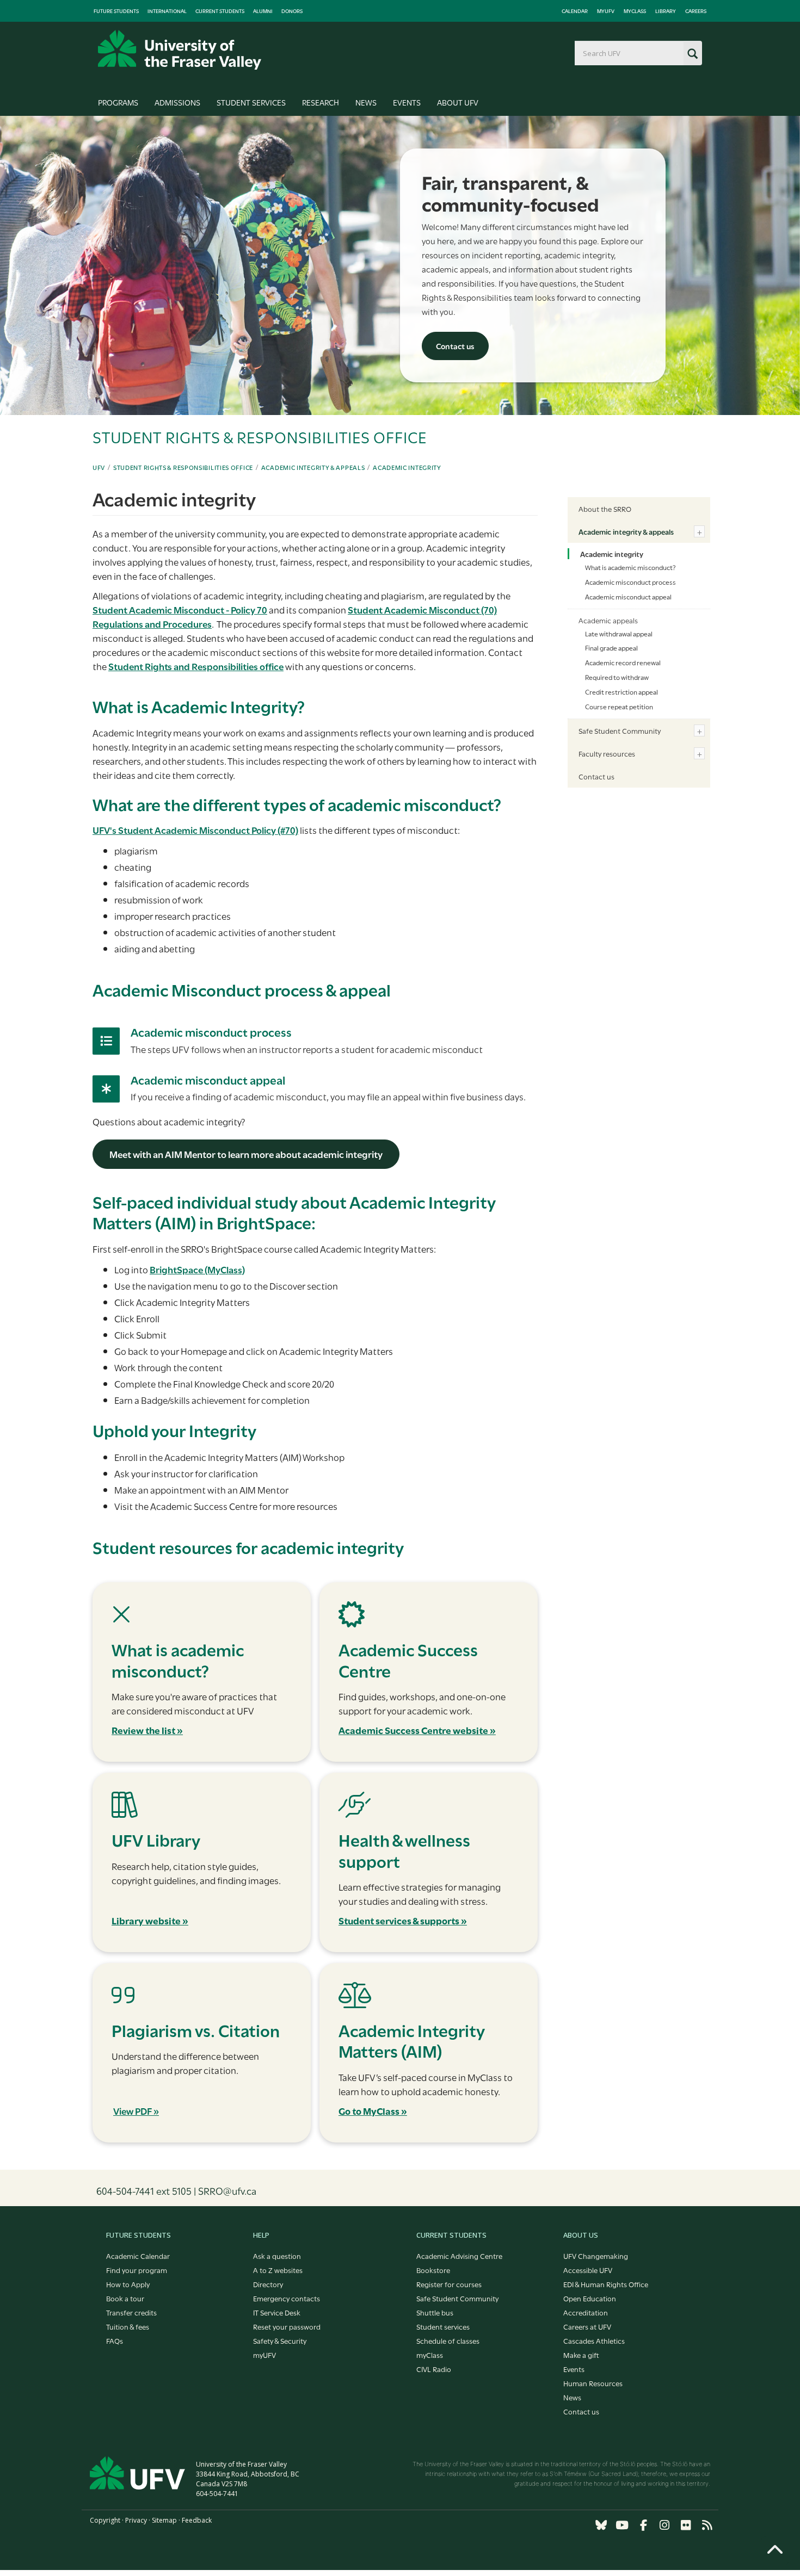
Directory (268, 2284)
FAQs (115, 2340)
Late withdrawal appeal (619, 633)
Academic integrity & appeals (313, 467)
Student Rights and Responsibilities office (196, 666)
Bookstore (433, 2270)
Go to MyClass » (373, 2111)
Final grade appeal (611, 647)
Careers (696, 11)
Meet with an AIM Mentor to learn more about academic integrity (246, 1154)
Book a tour (125, 2298)
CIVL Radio (434, 2369)
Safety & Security (280, 2340)
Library (666, 11)
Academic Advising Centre (459, 2256)
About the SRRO (605, 509)
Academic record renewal (623, 662)
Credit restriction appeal (621, 691)
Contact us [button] (455, 346)
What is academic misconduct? (630, 567)
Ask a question (277, 2256)
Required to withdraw (617, 677)
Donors (292, 11)
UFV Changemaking (596, 2256)
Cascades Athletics (594, 2340)
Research (321, 102)
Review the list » (147, 1730)
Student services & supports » (403, 1920)
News (366, 102)
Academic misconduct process (211, 1032)
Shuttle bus (435, 2312)
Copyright (105, 2520)
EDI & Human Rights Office (606, 2284)
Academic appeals (608, 620)
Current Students (220, 11)
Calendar (575, 11)
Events (407, 102)
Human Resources (593, 2383)
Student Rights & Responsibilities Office (183, 467)
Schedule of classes (448, 2340)
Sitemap (164, 2520)
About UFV (458, 102)
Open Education (590, 2298)
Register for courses (449, 2284)
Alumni (263, 11)
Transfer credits (131, 2312)
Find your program (137, 2270)
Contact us (596, 776)
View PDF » (136, 2111)
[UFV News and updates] (707, 2525)
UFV (99, 467)
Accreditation (586, 2312)
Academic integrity (407, 467)
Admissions (177, 102)
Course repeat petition (619, 706)
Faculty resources (607, 753)
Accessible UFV (588, 2270)
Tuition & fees (128, 2326)
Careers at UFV (587, 2326)
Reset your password (287, 2326)
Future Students (116, 11)
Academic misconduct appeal (208, 1079)
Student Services (251, 102)
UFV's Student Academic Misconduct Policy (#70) (195, 830)
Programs (118, 102)
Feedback (197, 2520)
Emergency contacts (287, 2298)
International (167, 11)
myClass (635, 11)
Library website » (150, 1920)
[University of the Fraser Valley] (180, 50)
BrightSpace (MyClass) (197, 1269)
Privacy (136, 2520)
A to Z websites (278, 2270)
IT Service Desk (277, 2312)
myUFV (606, 11)
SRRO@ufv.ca (227, 2190)
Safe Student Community (620, 730)
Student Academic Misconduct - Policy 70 (180, 609)
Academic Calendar (138, 2256)
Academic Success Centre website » (417, 1730)
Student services (443, 2326)
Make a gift (581, 2355)
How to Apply (128, 2284)
